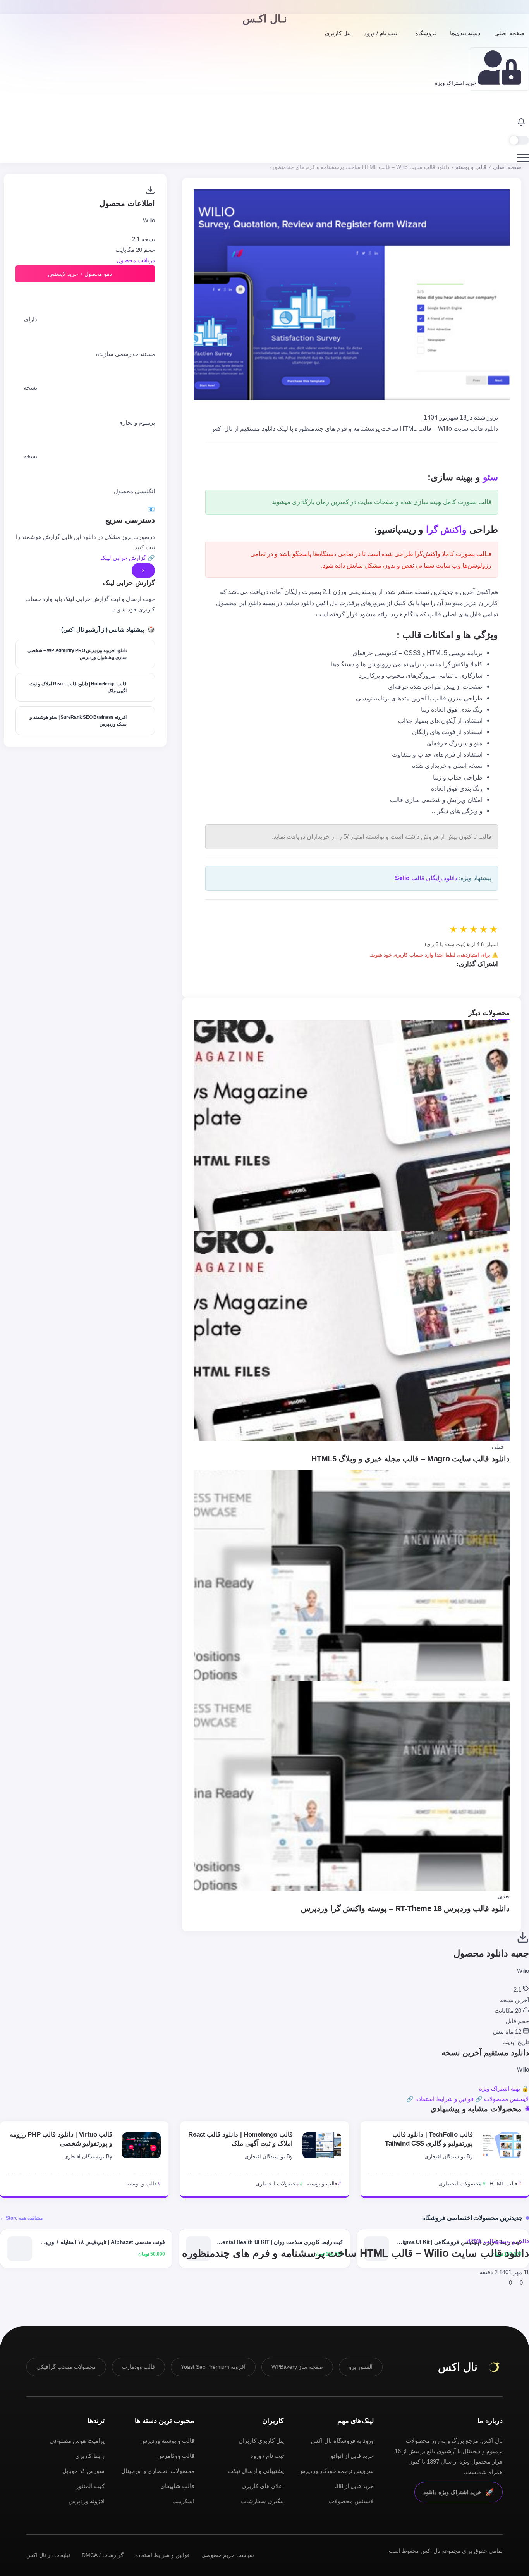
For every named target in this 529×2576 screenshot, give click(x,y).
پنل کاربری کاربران (261, 2441)
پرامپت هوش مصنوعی (77, 2441)
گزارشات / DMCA (103, 2555)
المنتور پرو (361, 2367)
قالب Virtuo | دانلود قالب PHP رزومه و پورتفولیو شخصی (61, 2139)
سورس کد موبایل (83, 2471)
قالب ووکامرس (176, 2456)
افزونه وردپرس (87, 2501)
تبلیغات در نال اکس (48, 2555)
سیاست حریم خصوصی (228, 2555)
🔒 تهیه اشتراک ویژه (504, 2088)
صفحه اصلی (507, 167)
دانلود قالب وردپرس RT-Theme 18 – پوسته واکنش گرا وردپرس (405, 1908)
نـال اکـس (265, 19)
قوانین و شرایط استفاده (162, 2555)
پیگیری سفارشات (262, 2501)
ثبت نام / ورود (267, 2456)
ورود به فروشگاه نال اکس (342, 2441)
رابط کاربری (90, 2456)
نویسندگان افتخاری (445, 2157)
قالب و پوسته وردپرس (167, 2441)
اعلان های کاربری (263, 2486)
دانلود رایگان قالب (426, 878)
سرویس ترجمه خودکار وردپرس (336, 2471)
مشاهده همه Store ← (21, 2218)
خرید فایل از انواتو (352, 2456)
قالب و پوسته (471, 167)
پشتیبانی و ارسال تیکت (256, 2471)
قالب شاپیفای (177, 2486)
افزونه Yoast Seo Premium (213, 2367)
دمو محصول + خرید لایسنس (81, 274)
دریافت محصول (136, 260)
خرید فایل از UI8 (354, 2486)
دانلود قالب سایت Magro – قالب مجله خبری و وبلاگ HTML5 (410, 1459)
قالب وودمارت (138, 2367)
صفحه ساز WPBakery (297, 2367)
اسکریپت (183, 2501)
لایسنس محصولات (351, 2501)
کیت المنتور (90, 2486)
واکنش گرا (447, 529)
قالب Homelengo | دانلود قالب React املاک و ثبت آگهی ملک (240, 2139)
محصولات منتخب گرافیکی (66, 2367)
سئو (490, 477)
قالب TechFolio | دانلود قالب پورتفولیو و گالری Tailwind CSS (429, 2139)
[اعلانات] (521, 123)
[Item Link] (502, 2145)
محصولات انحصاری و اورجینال (158, 2471)
